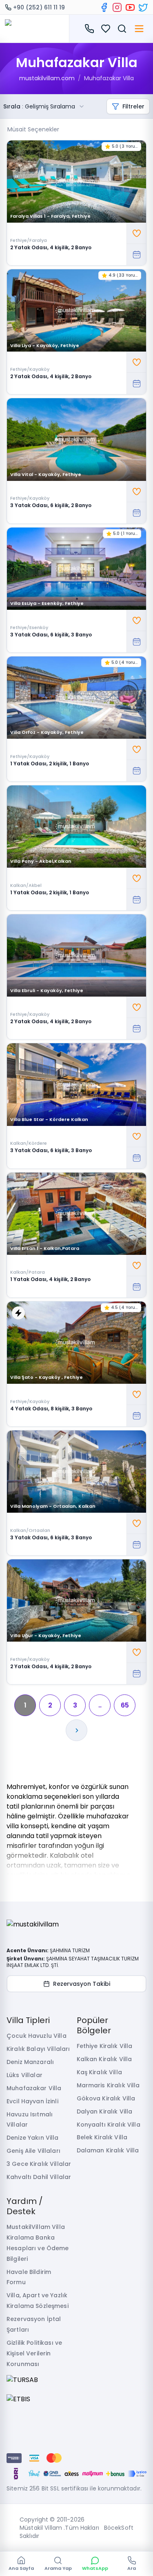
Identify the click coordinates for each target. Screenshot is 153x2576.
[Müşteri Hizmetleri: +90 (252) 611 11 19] (89, 29)
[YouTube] (130, 7)
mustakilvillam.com (47, 78)
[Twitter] (143, 7)
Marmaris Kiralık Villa (108, 2085)
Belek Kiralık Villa (102, 2137)
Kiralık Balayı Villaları (38, 2049)
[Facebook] (104, 7)
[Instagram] (117, 7)
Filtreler (133, 106)
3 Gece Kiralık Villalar (39, 2164)
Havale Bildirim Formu (29, 2277)
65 (125, 1705)
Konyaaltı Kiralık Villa (109, 2125)
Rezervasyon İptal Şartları (34, 2324)
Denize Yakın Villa (33, 2138)
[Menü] (139, 29)
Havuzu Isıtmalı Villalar (30, 2120)
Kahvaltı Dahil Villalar (39, 2177)
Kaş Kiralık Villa (99, 2072)
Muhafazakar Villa (109, 78)
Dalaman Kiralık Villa (108, 2150)
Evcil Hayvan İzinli (32, 2101)
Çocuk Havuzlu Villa (37, 2036)
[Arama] (122, 29)
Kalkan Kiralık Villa (104, 2059)
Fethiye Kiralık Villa (105, 2046)
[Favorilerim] (106, 29)
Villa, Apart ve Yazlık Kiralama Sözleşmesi (38, 2301)
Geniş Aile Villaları (33, 2151)
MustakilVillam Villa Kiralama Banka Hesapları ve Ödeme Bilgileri (38, 2243)
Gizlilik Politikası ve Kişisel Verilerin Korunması (34, 2353)
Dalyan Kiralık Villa (105, 2111)
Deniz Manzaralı (30, 2062)
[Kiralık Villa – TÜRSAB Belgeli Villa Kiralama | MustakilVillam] (34, 29)
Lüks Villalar (24, 2075)
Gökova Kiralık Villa (106, 2098)
